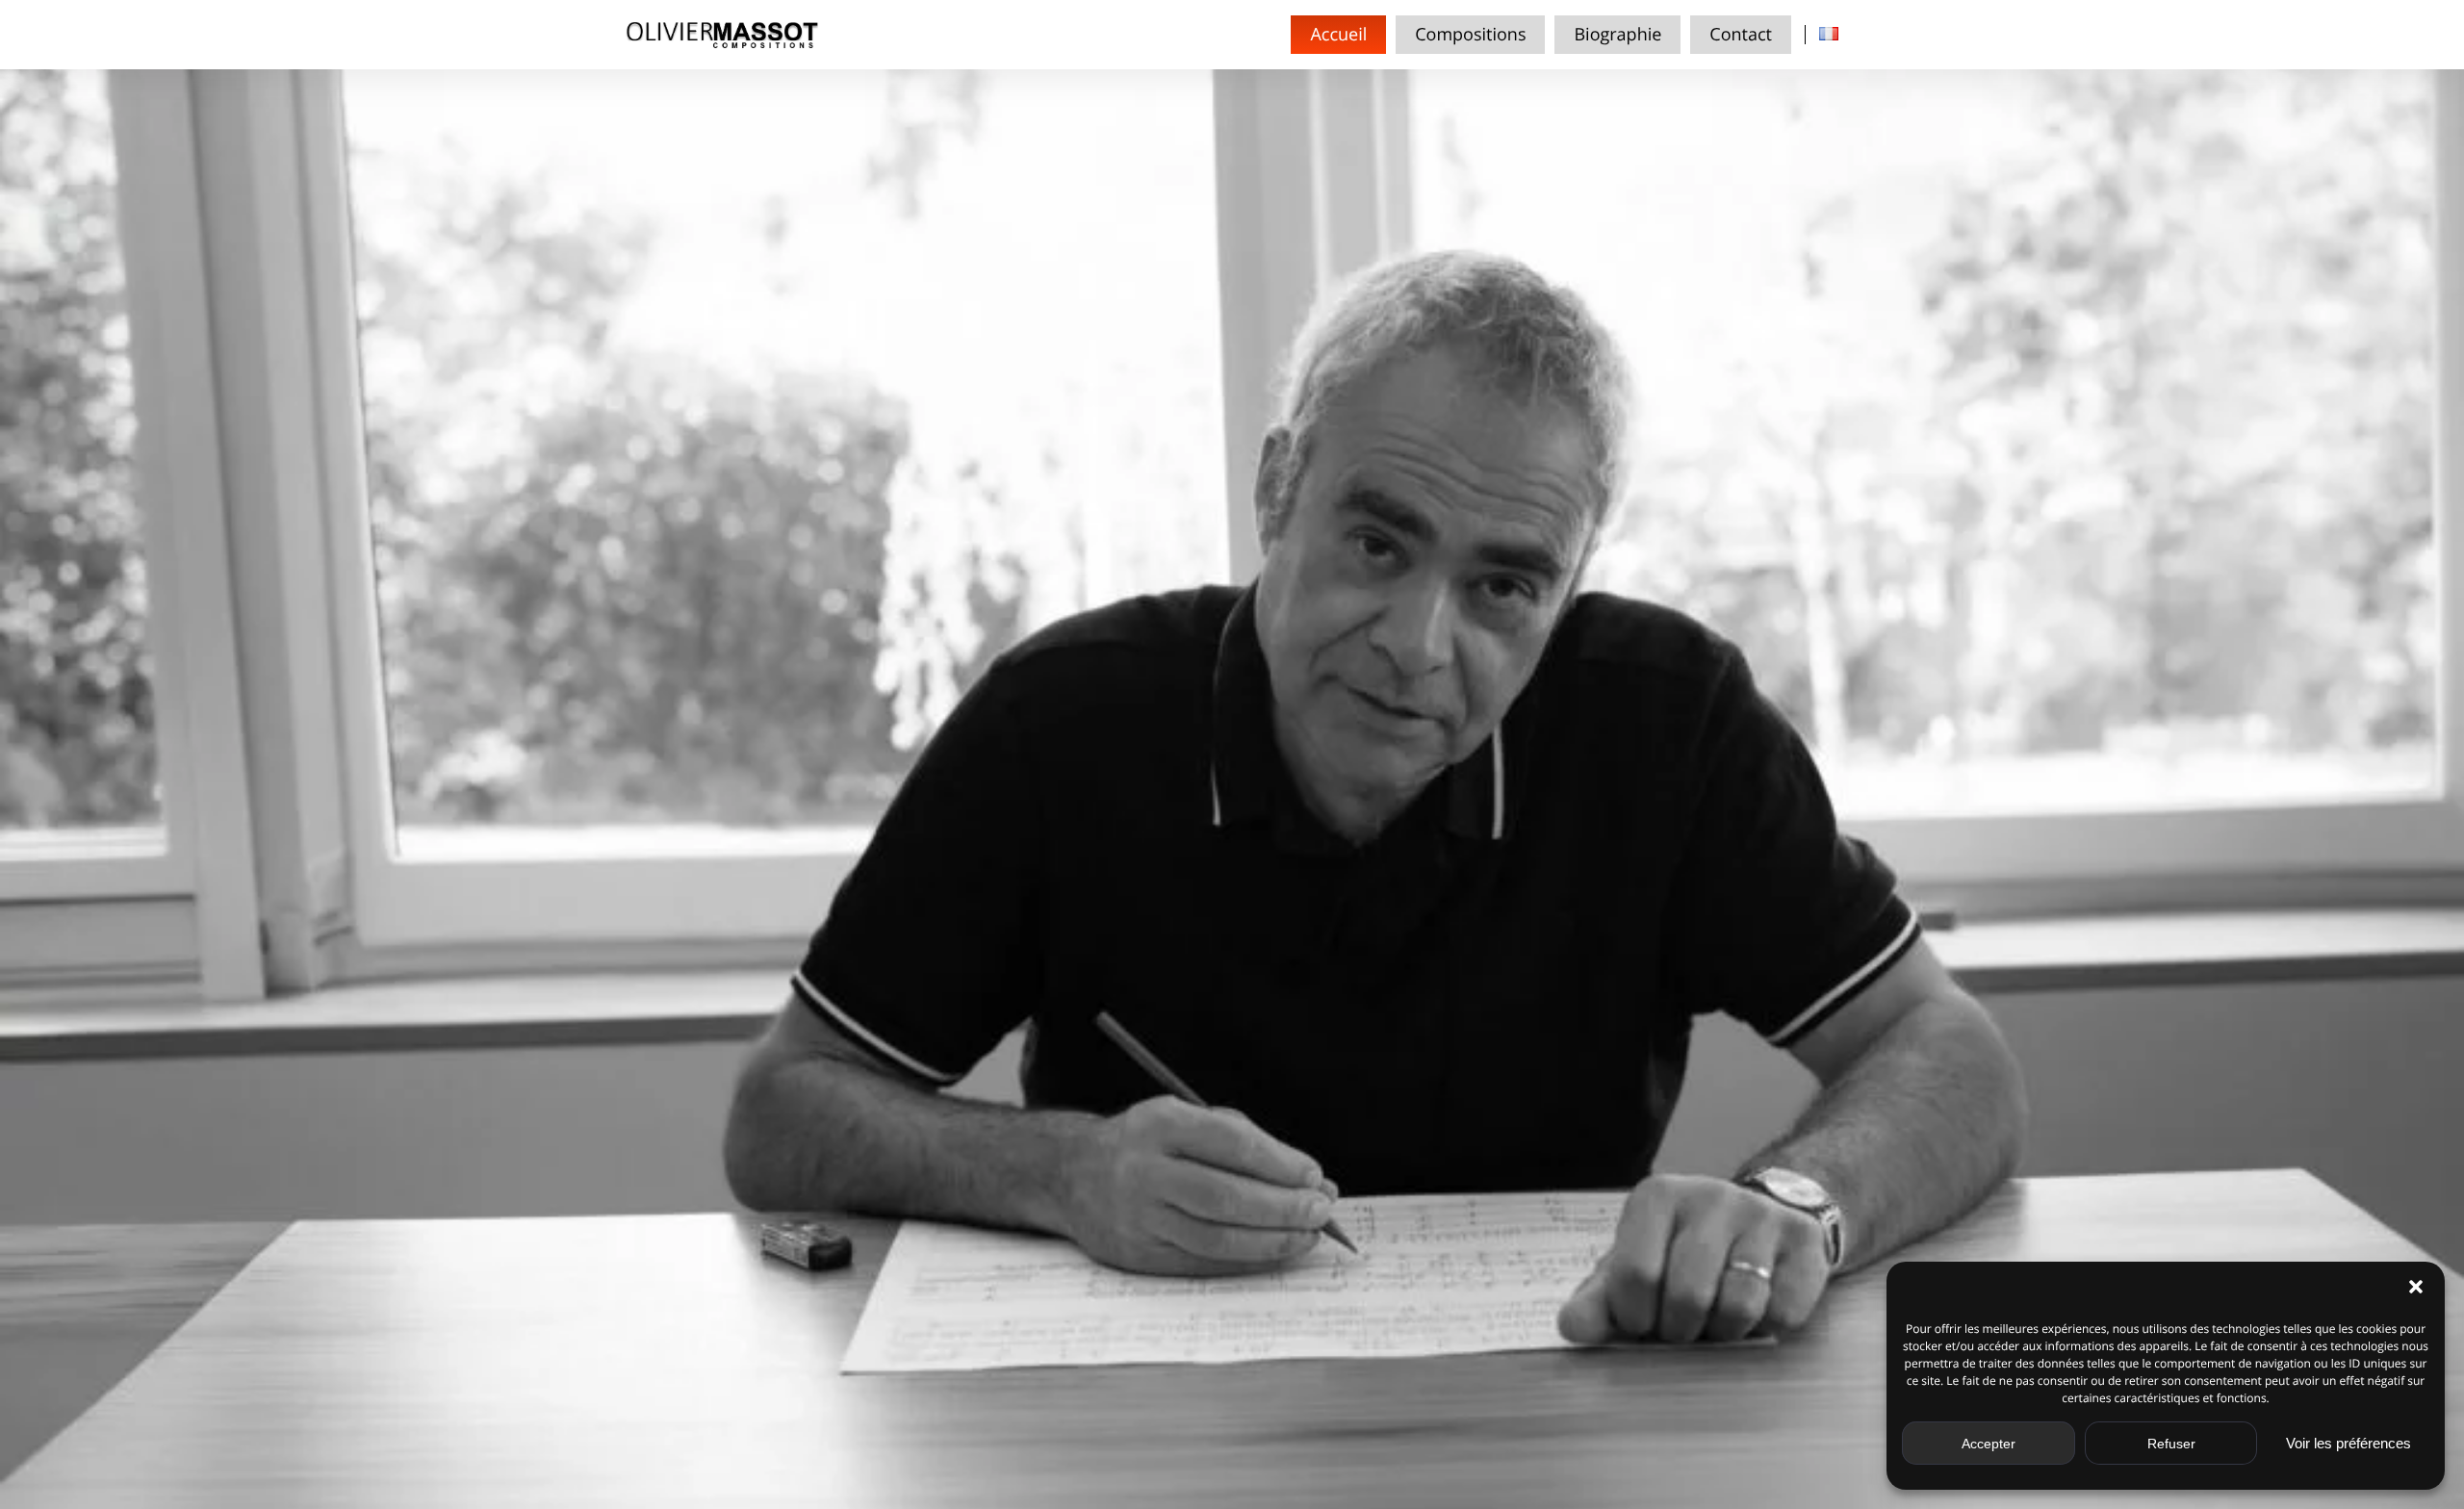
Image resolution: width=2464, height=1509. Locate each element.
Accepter (1989, 1444)
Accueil (1338, 35)
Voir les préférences (2348, 1443)
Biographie (1617, 35)
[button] (2416, 1287)
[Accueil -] (722, 35)
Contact (1741, 35)
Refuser (2171, 1444)
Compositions (1470, 35)
